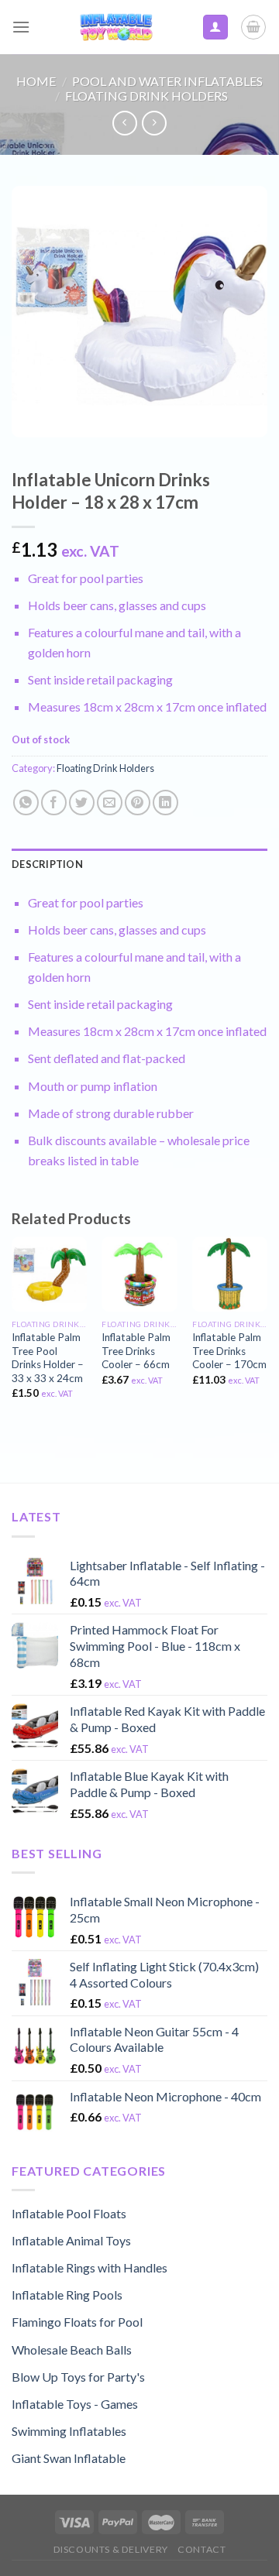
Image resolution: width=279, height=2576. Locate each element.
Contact (201, 2549)
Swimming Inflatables (69, 2431)
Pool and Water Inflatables (167, 81)
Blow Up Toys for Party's (78, 2377)
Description (47, 864)
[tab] (139, 864)
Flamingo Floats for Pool (77, 2322)
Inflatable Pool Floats (69, 2213)
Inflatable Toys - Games (75, 2404)
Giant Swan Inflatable (69, 2458)
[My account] (216, 27)
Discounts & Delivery (111, 2549)
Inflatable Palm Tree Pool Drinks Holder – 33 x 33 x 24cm (48, 1358)
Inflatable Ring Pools (67, 2295)
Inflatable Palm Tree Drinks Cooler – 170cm (229, 1351)
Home (36, 81)
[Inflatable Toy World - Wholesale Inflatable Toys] (116, 27)
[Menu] (21, 27)
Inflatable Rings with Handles (90, 2267)
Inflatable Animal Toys (71, 2240)
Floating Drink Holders (146, 96)
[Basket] (253, 27)
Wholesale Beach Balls (72, 2350)
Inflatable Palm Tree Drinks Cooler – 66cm (136, 1351)
